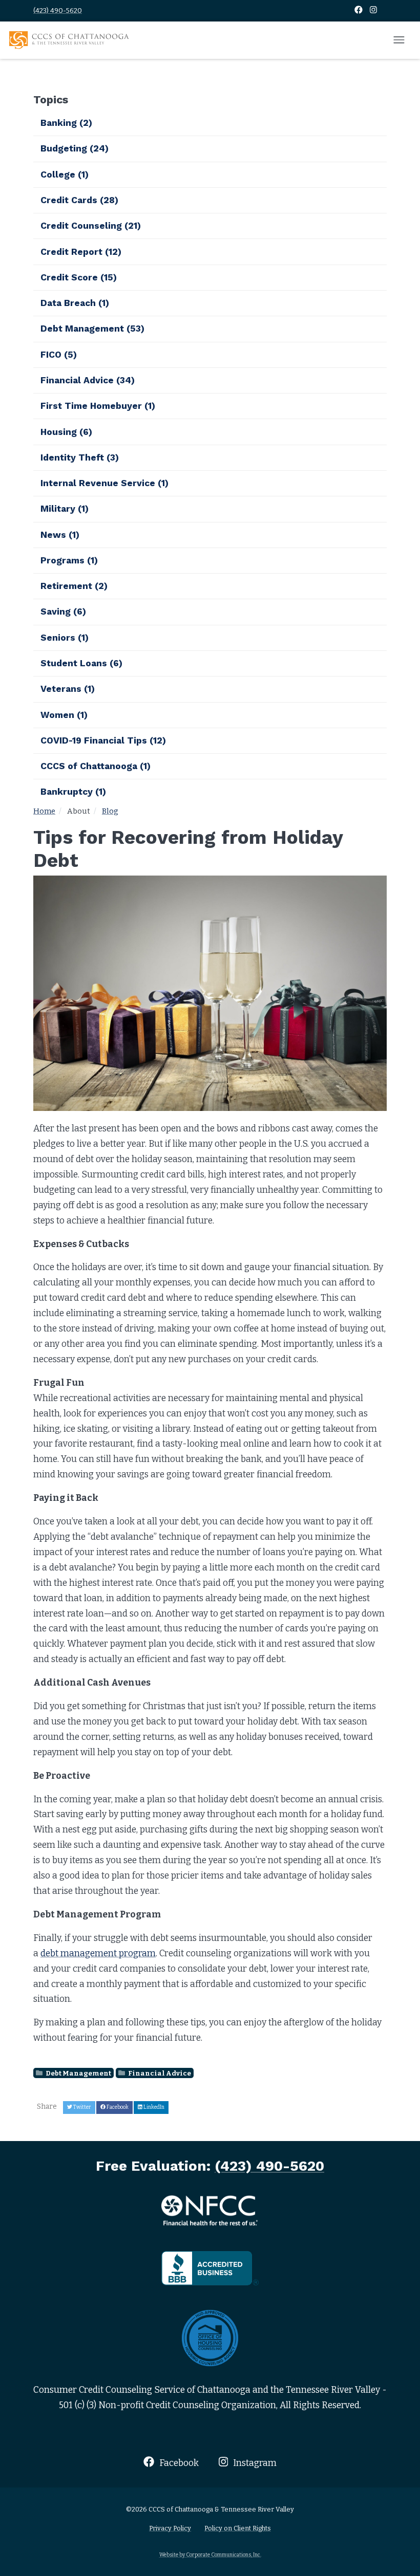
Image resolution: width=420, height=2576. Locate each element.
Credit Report (81, 252)
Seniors (65, 638)
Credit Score (79, 277)
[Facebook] (359, 10)
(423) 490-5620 (58, 10)
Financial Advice (159, 2073)
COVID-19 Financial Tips (103, 740)
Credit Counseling (91, 226)
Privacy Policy (170, 2528)
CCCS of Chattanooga (96, 766)
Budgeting (75, 148)
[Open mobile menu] (399, 40)
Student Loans (81, 663)
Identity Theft (80, 457)
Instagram (254, 2463)
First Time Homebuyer (98, 406)
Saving (63, 612)
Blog (110, 811)
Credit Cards (79, 200)
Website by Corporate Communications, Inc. (210, 2555)
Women (64, 715)
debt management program (98, 1953)
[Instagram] (373, 10)
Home (44, 811)
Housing (66, 432)
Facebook (178, 2463)
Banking (66, 123)
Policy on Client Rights (238, 2528)
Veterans (68, 689)
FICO (59, 355)
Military (65, 509)
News (60, 535)
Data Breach (75, 303)
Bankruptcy (73, 792)
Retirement (74, 586)
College (65, 174)
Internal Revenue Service (104, 483)
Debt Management (78, 2073)
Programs (69, 560)
